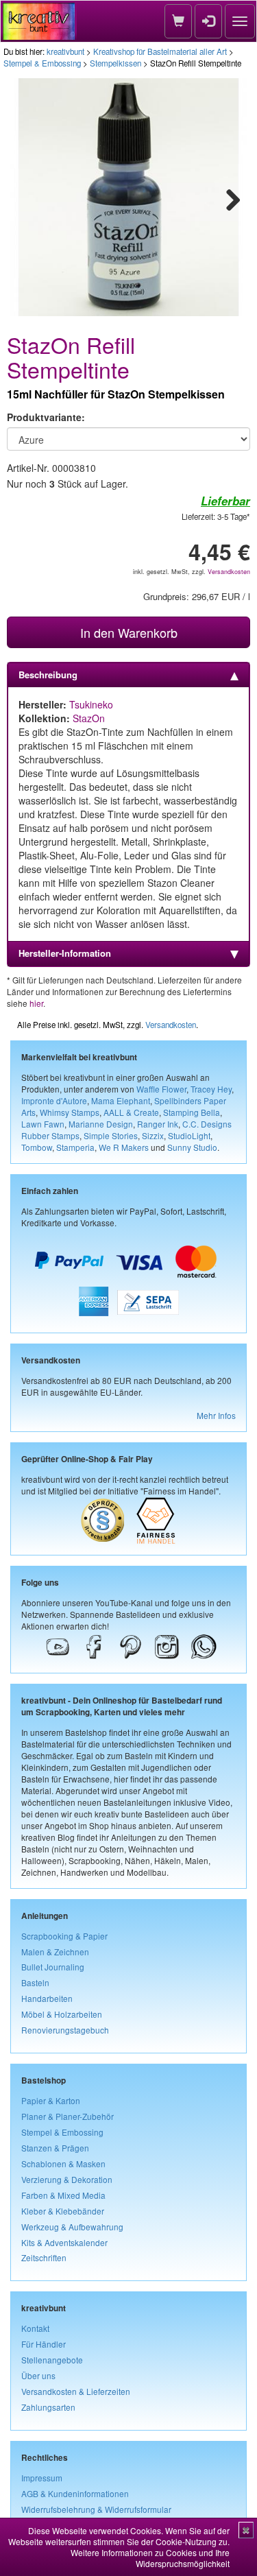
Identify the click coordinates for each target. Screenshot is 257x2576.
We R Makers (124, 1147)
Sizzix (153, 1135)
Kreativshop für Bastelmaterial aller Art (160, 51)
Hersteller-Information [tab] (65, 953)
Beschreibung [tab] (48, 675)
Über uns (38, 2375)
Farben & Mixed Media (63, 2195)
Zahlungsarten (48, 2407)
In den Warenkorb (129, 632)
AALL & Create (131, 1112)
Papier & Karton (51, 2100)
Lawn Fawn (43, 1124)
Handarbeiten (47, 1998)
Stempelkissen (115, 63)
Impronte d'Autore (54, 1100)
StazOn (89, 718)
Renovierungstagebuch (65, 2030)
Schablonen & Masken (63, 2163)
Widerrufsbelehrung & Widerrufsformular (96, 2509)
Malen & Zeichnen (55, 1952)
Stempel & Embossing (42, 63)
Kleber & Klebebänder (63, 2211)
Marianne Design (101, 1124)
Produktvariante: (46, 417)
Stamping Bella (192, 1112)
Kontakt (35, 2328)
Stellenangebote (52, 2360)
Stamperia (75, 1147)
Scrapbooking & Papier (64, 1936)
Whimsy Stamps (70, 1112)
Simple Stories (111, 1135)
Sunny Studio (192, 1147)
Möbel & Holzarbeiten (62, 2014)
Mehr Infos (216, 1415)
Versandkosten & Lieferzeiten (76, 2391)
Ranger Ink (158, 1124)
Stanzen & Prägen (55, 2148)
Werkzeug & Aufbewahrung (72, 2227)
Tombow (37, 1147)
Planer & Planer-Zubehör (68, 2116)
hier (36, 1003)
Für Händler (44, 2344)
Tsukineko (91, 704)
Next (227, 198)
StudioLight (189, 1135)
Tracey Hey (211, 1089)
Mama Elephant (121, 1100)
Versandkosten (229, 572)
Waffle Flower (161, 1089)
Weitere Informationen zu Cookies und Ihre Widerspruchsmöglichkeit (150, 2558)
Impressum (42, 2478)
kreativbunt (65, 51)
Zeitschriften (44, 2257)
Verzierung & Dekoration (67, 2179)
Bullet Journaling (53, 1967)
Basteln (35, 1982)
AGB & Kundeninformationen (75, 2493)
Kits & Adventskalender (64, 2242)
